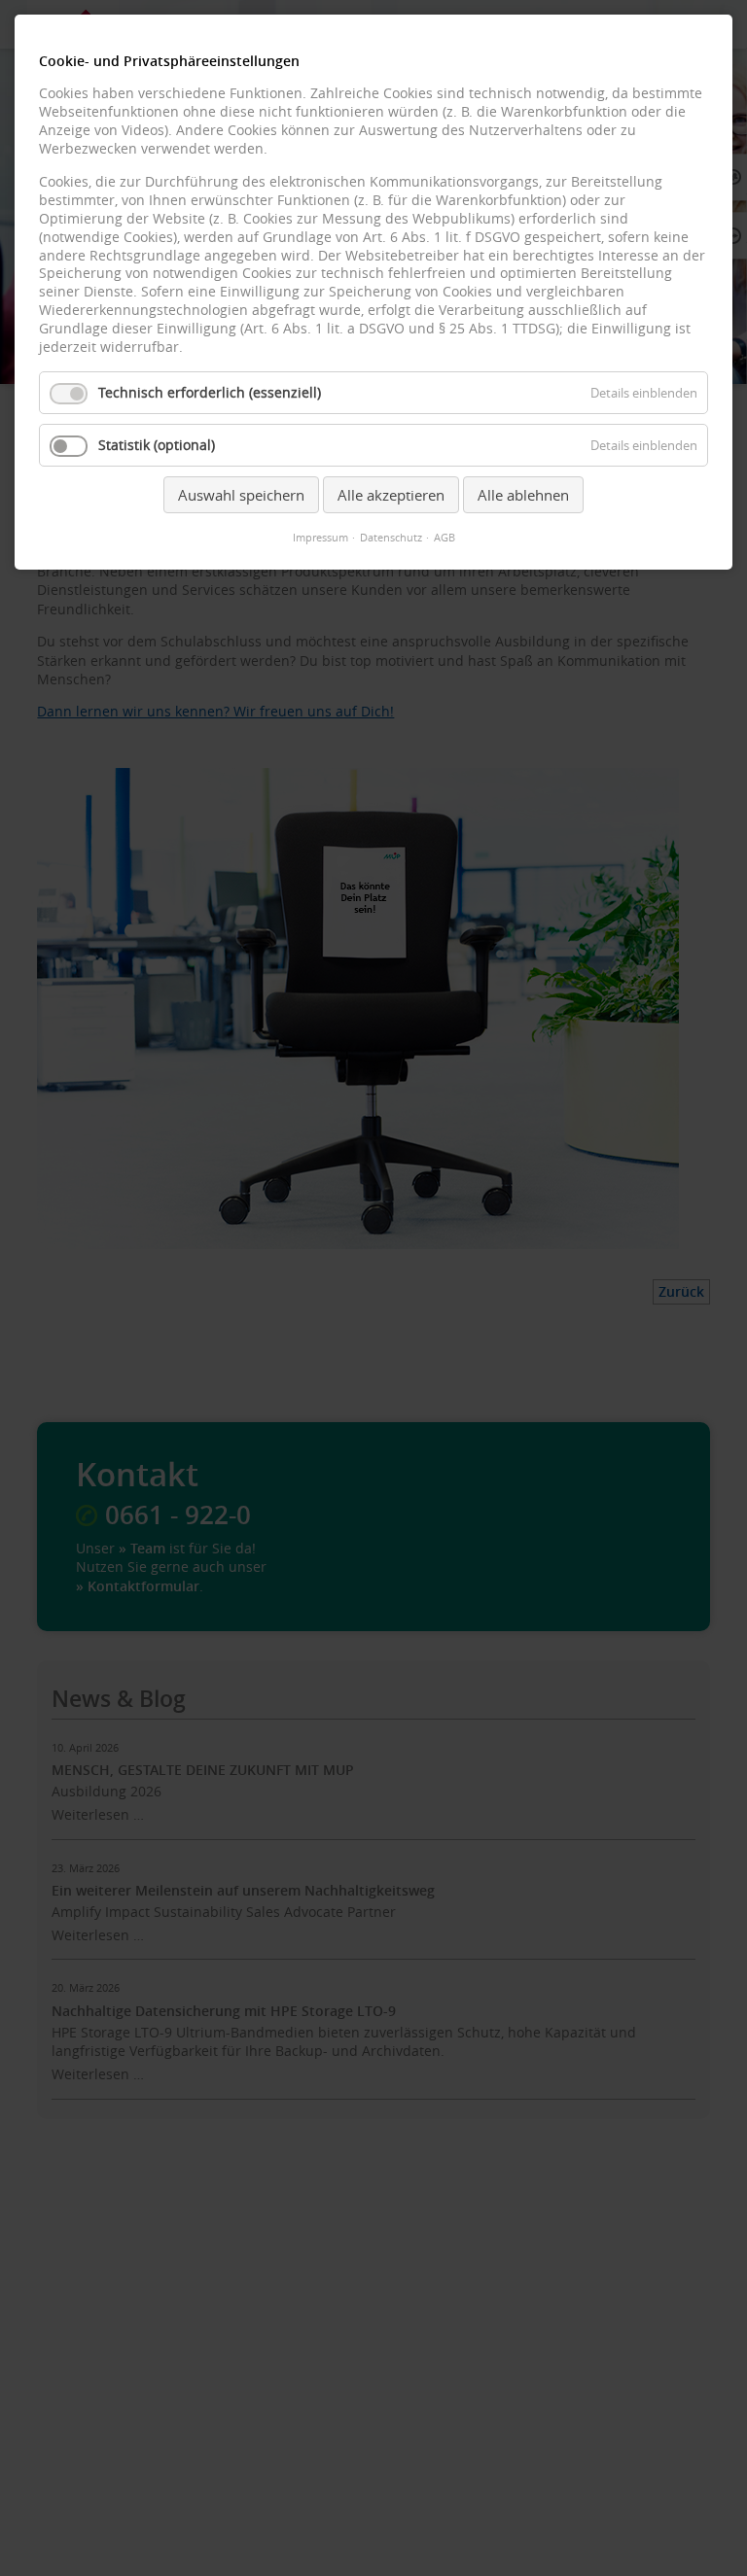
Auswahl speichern (241, 495)
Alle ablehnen (523, 495)
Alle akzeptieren (391, 495)
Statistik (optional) (157, 445)
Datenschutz (391, 538)
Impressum (320, 538)
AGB (445, 538)
